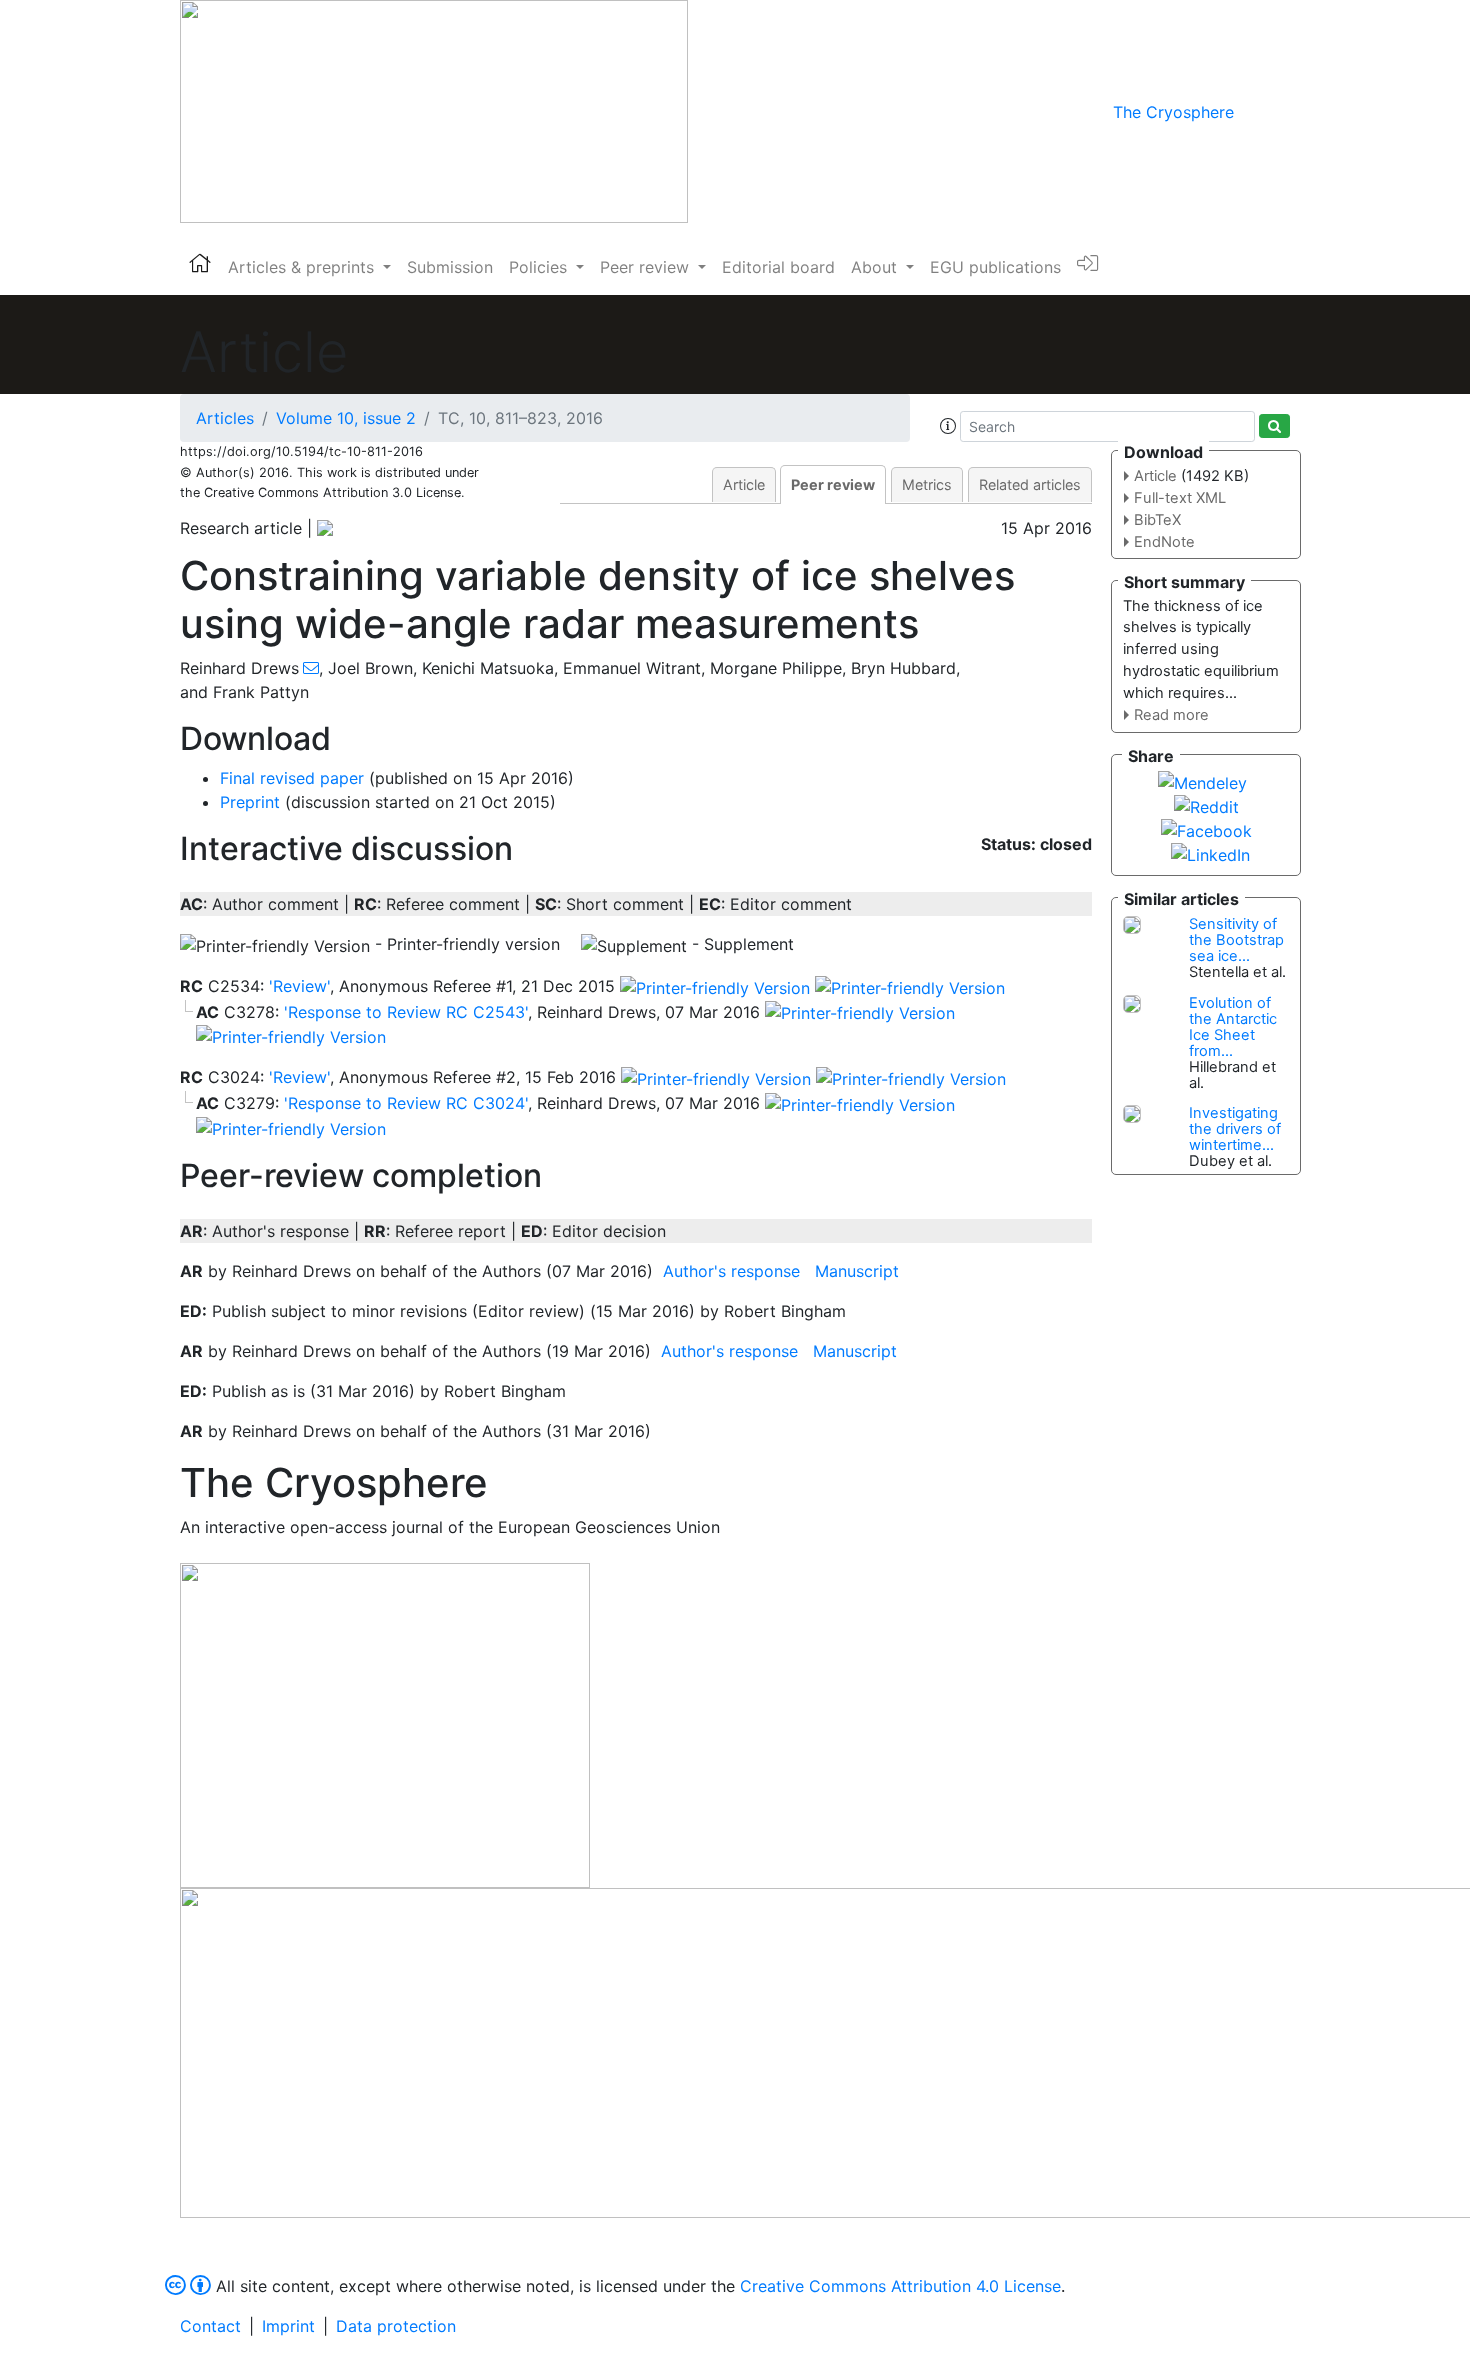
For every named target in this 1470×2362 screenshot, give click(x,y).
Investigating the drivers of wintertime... (1235, 1129)
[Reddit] (1206, 805)
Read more (1171, 715)
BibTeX (1157, 520)
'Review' (299, 986)
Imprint (288, 2326)
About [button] (876, 267)
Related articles (1030, 484)
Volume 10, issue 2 (346, 418)
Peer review (833, 484)
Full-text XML (1180, 498)
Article (744, 484)
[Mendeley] (1202, 781)
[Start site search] (1274, 426)
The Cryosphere (1173, 112)
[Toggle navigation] (1262, 112)
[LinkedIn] (1210, 853)
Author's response (731, 1271)
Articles (225, 418)
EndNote (1164, 542)
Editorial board (778, 267)
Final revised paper (292, 778)
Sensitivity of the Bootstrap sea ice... (1236, 940)
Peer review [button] (647, 267)
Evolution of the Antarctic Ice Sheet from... (1233, 1027)
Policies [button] (540, 267)
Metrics (927, 484)
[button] (948, 426)
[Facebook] (1206, 829)
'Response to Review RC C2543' (406, 1012)
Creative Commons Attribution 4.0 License (900, 2286)
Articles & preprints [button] (303, 267)
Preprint (250, 802)
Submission (450, 267)
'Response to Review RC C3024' (406, 1103)
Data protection (396, 2326)
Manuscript (857, 1271)
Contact (210, 2326)
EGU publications (995, 267)
